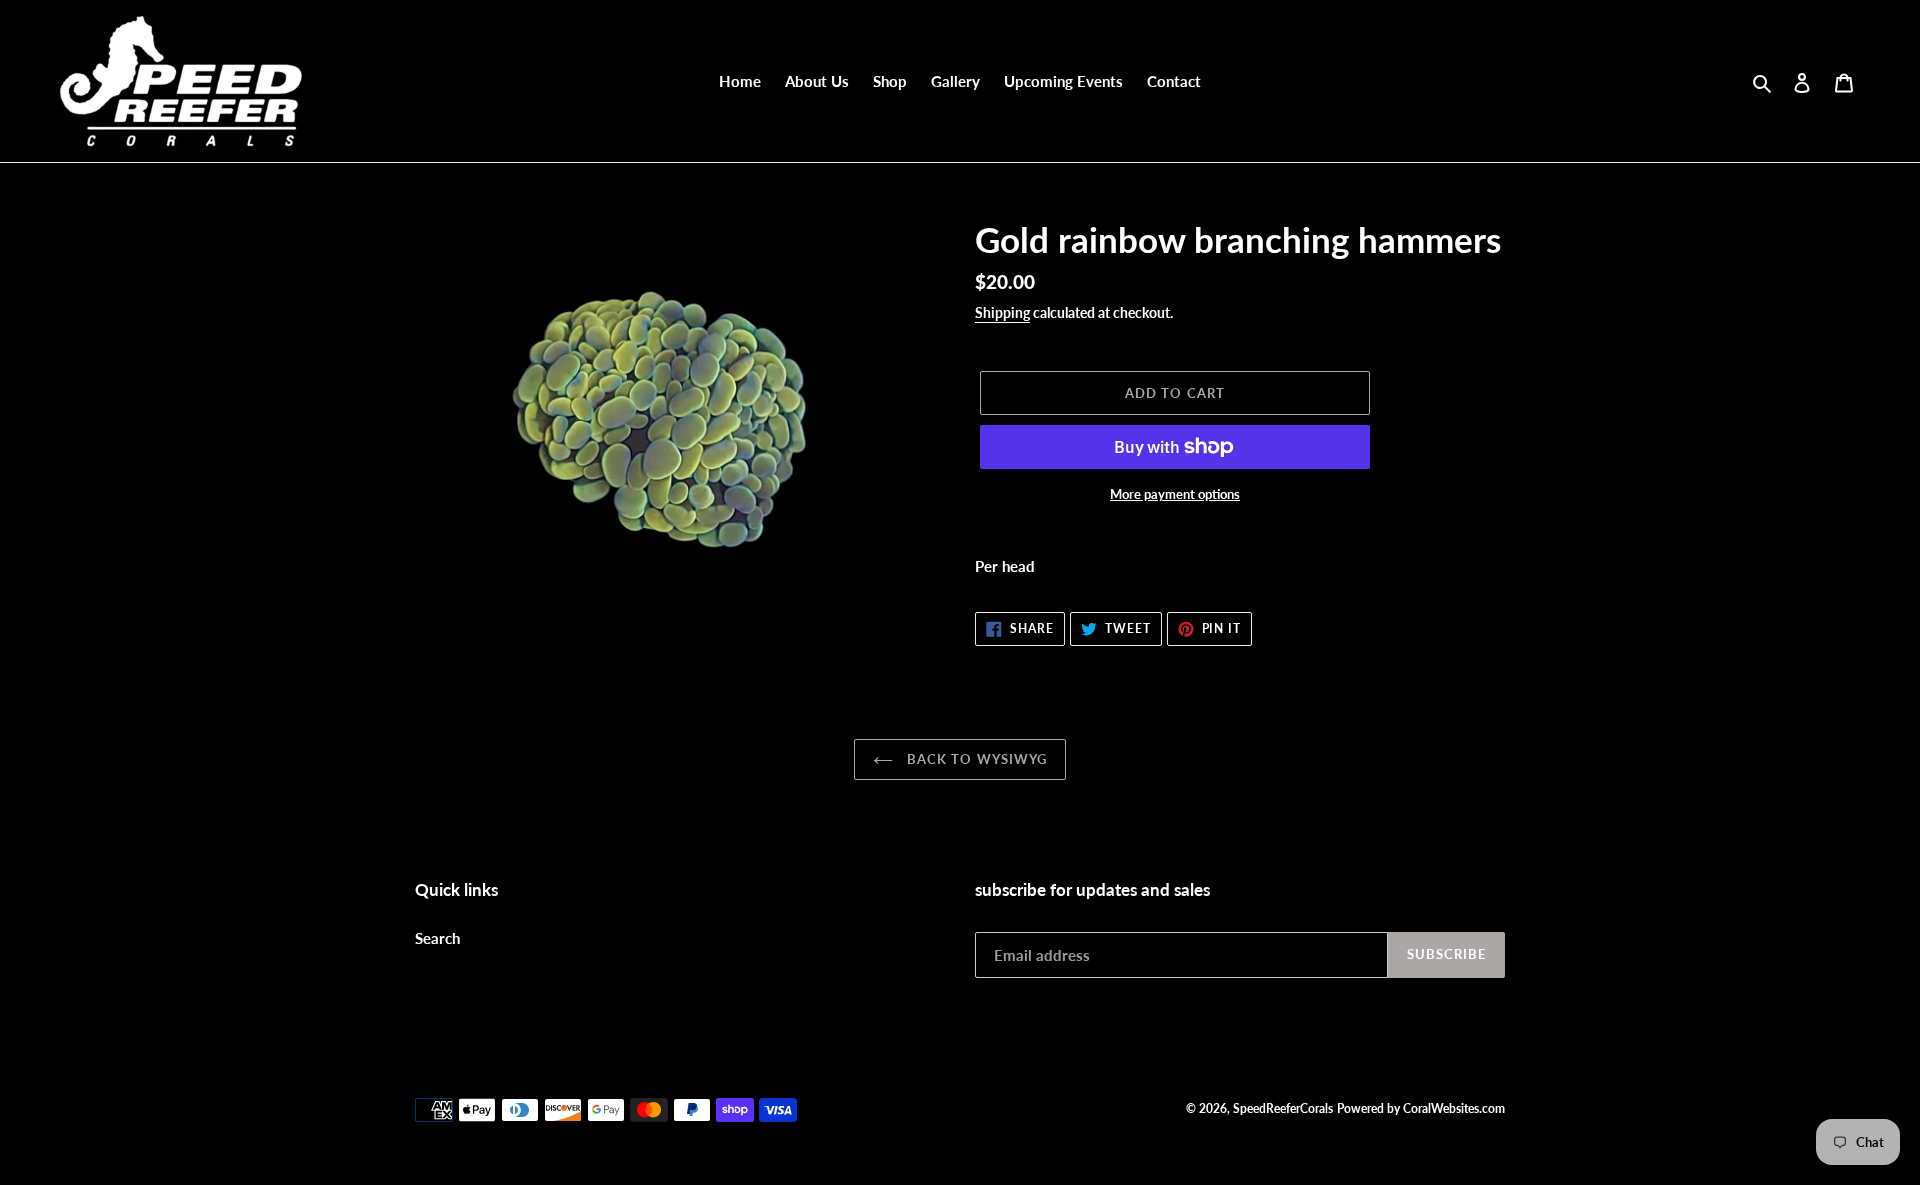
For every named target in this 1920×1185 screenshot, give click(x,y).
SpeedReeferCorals (1283, 1108)
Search (437, 938)
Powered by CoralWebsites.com (1421, 1108)
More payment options (1175, 494)
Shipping (1002, 312)
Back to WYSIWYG (975, 759)
